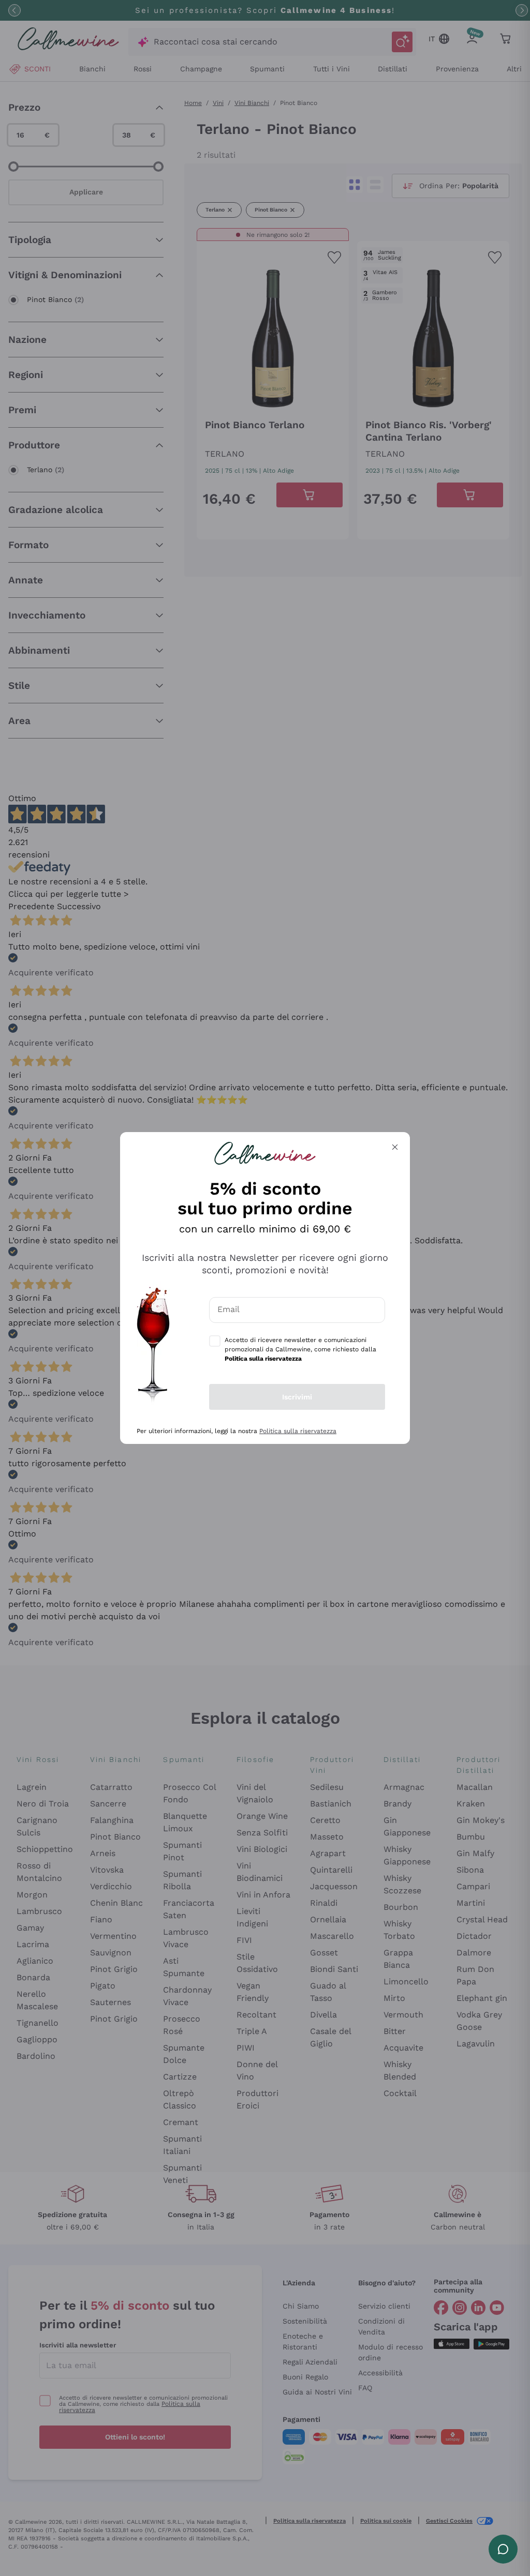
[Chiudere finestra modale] (395, 1147)
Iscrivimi (297, 1397)
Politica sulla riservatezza (298, 1431)
